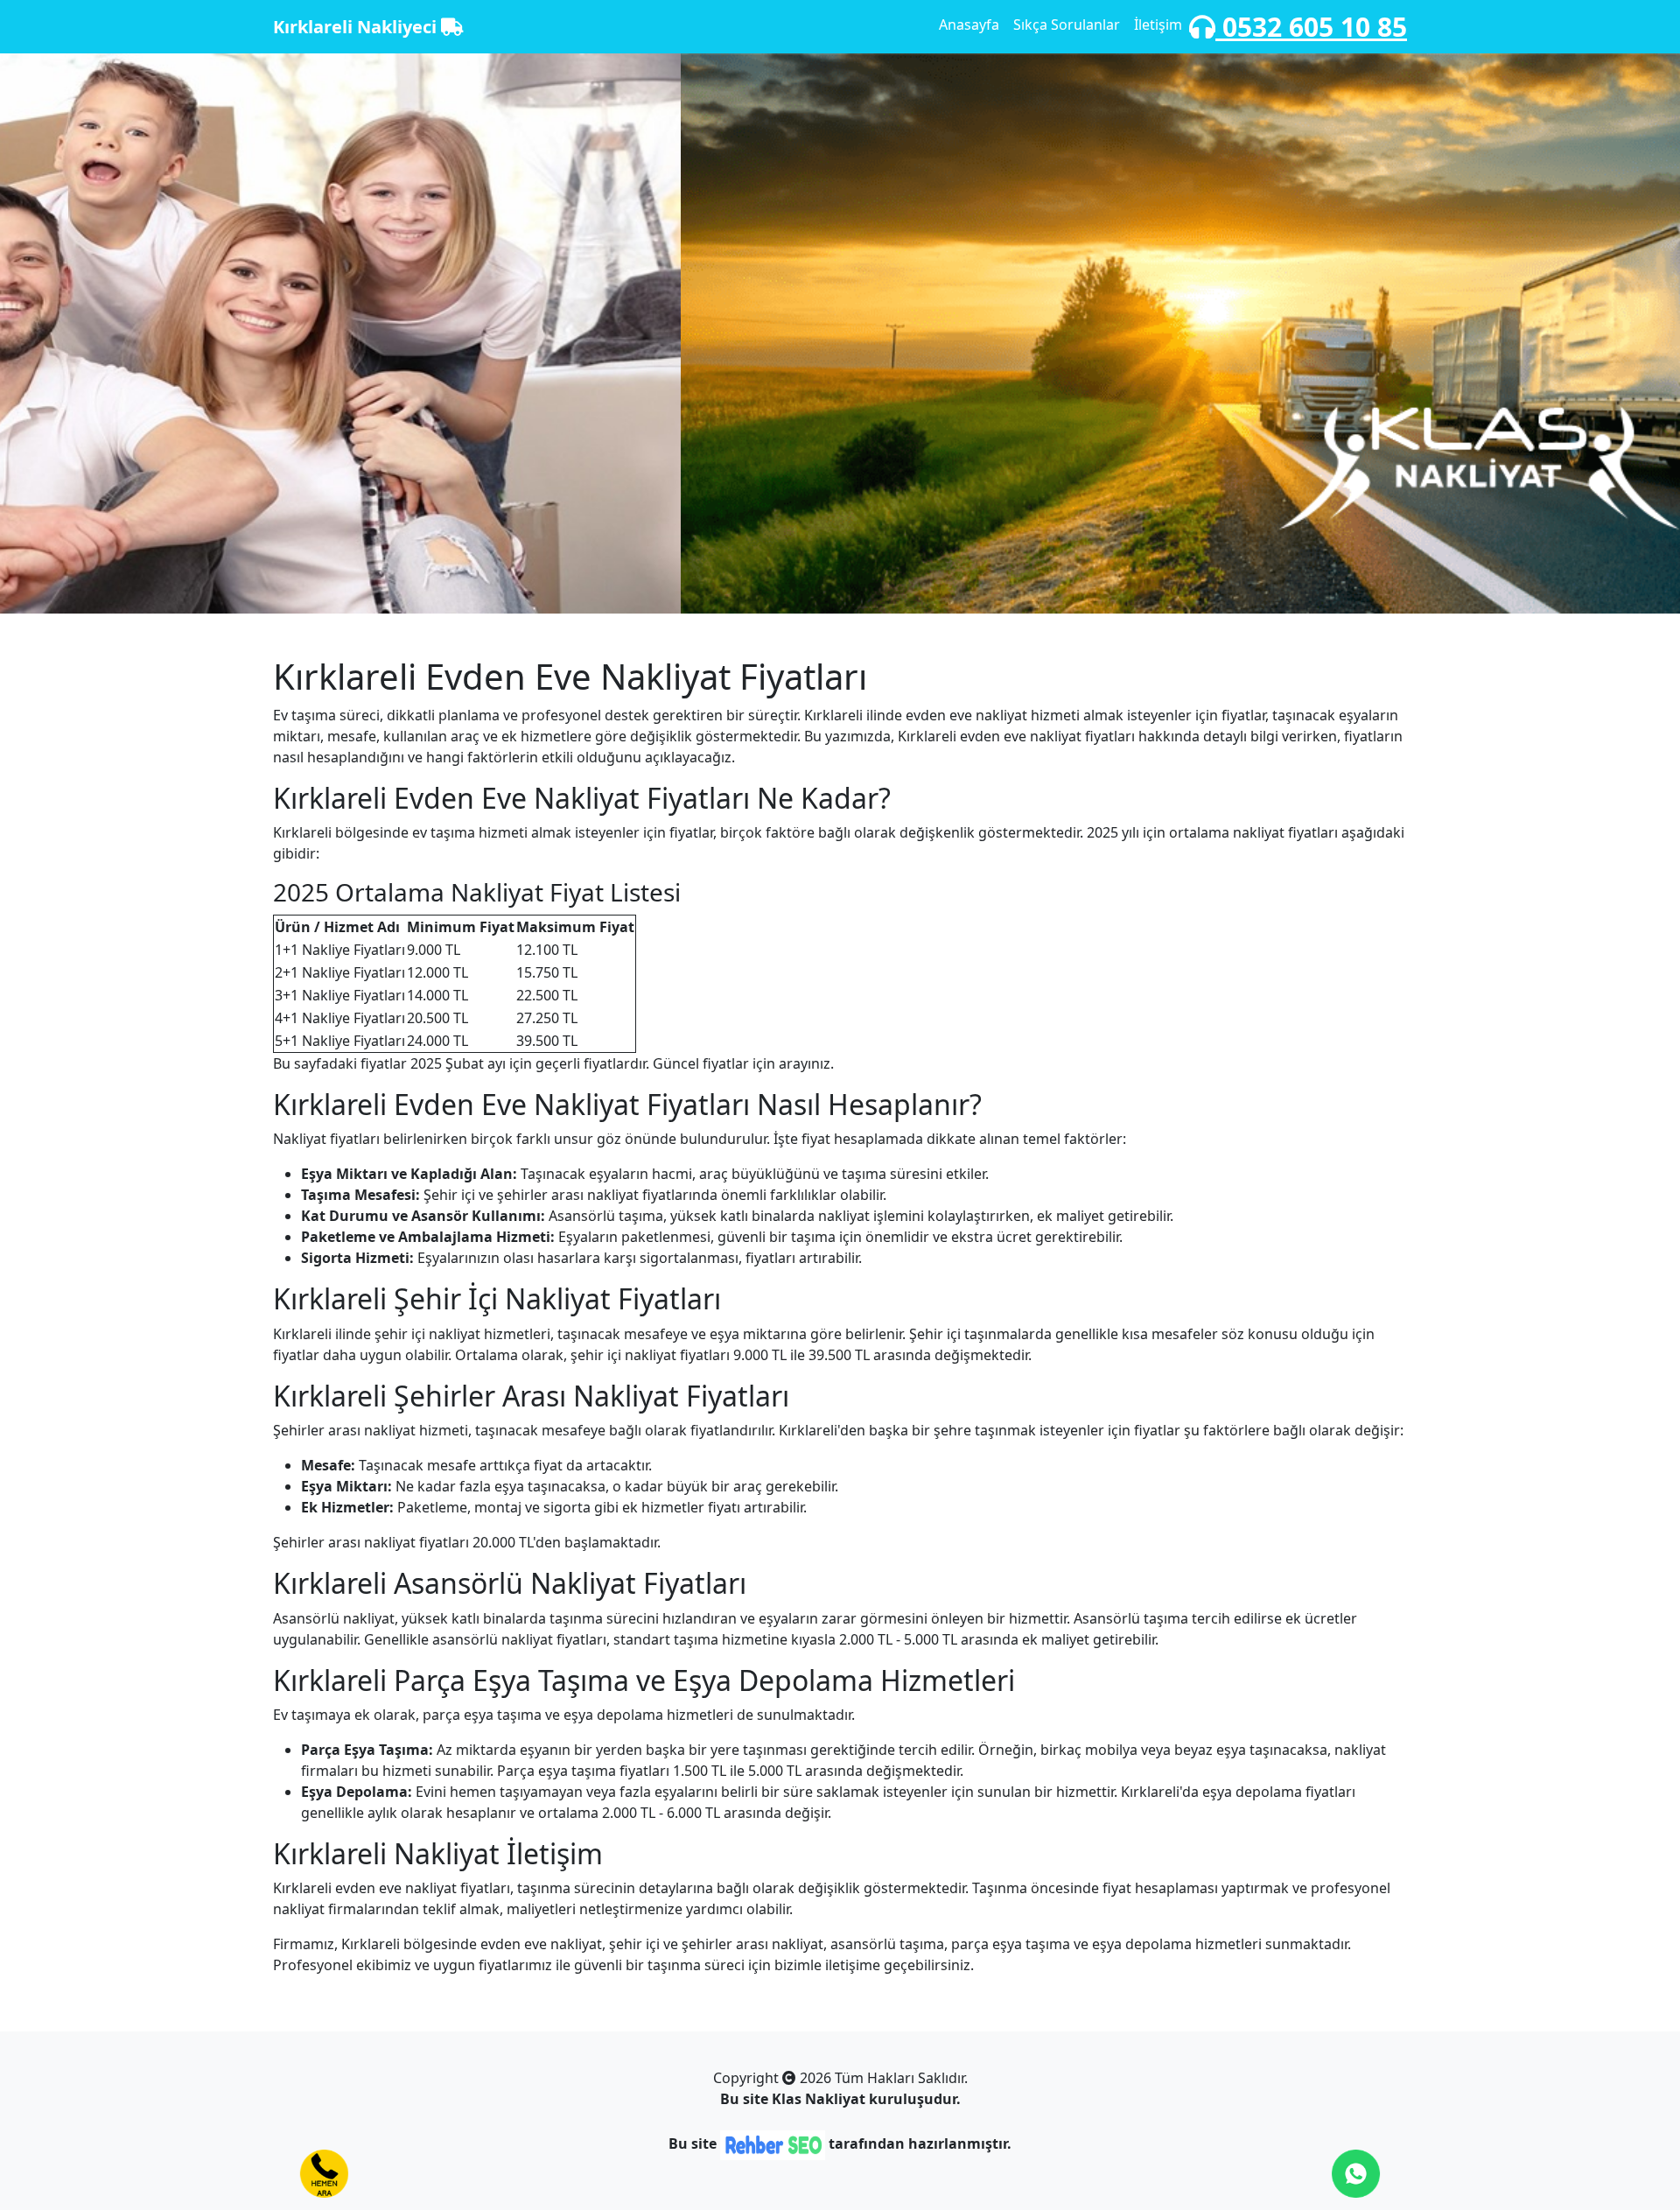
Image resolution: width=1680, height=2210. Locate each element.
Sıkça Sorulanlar (1067, 25)
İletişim (1158, 25)
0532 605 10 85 (1311, 27)
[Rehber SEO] (773, 2144)
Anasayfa (969, 25)
